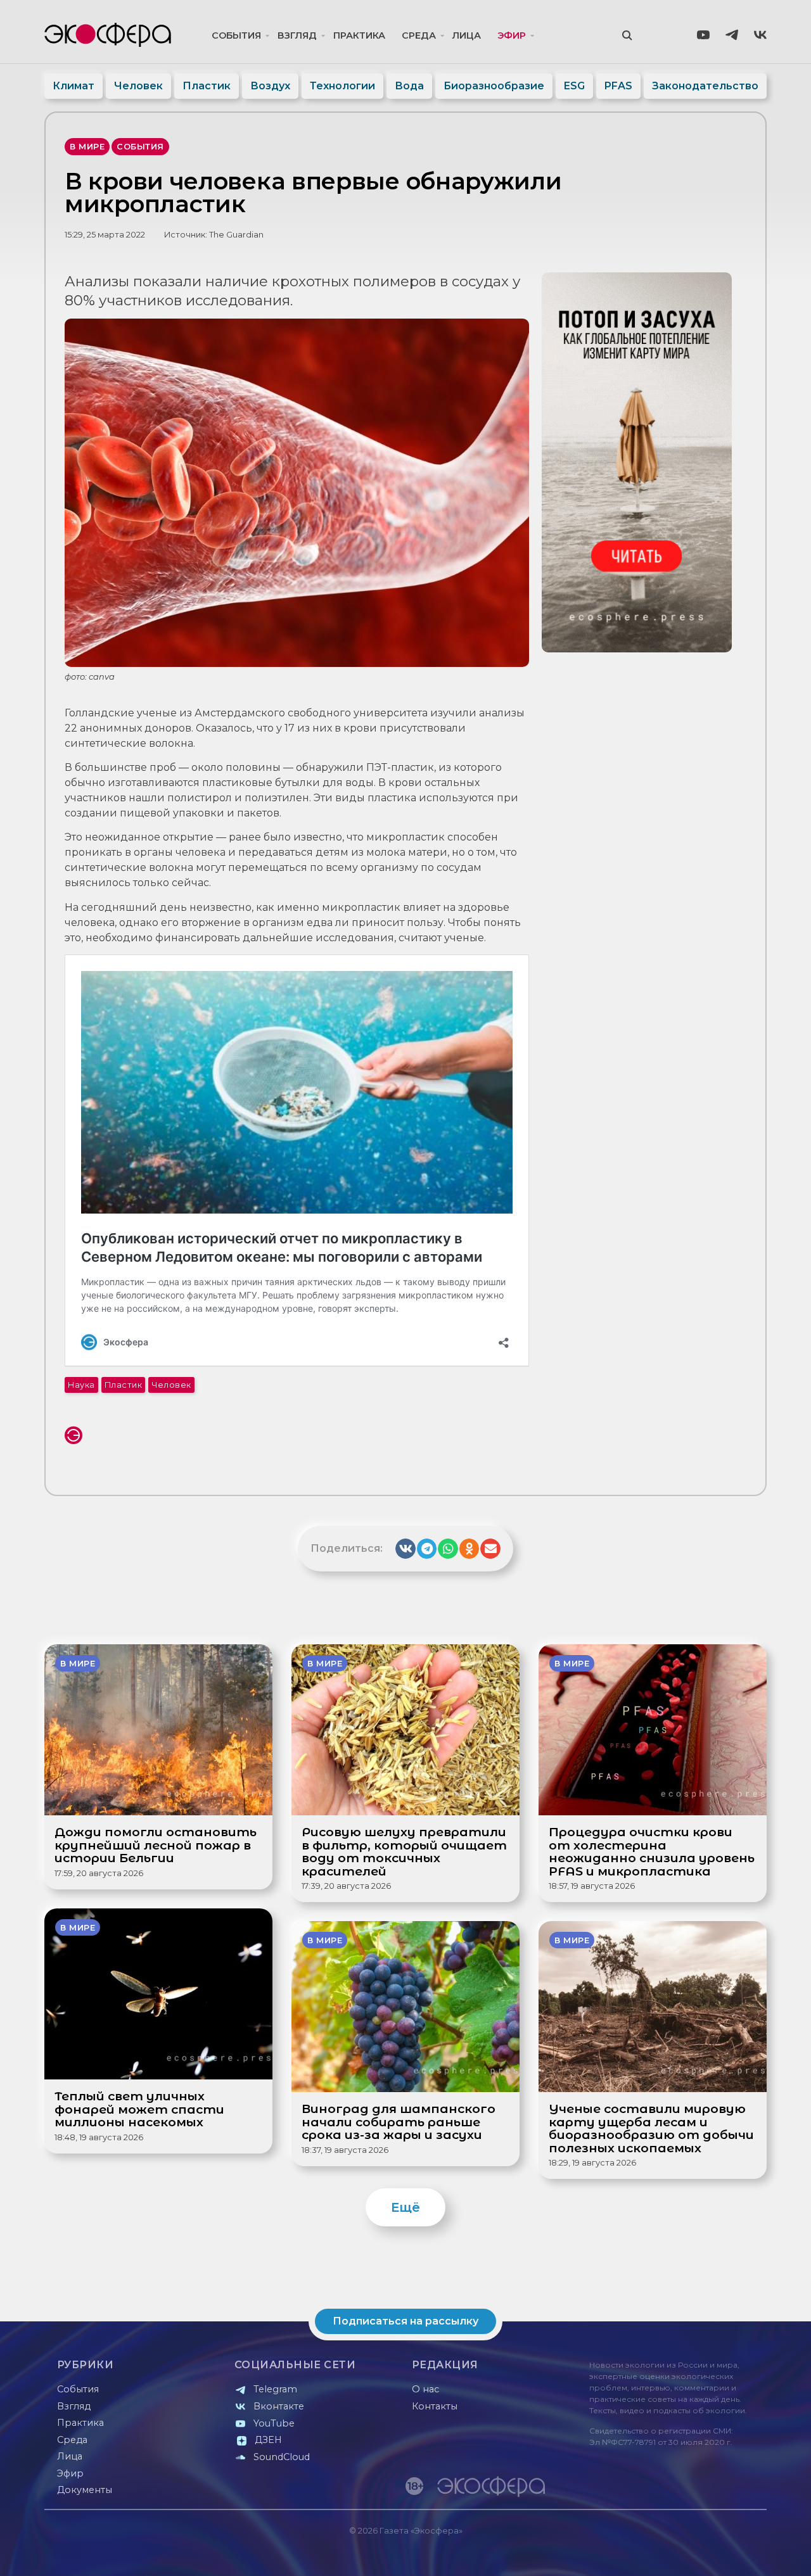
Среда (419, 35)
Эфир (512, 35)
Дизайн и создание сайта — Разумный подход (688, 2554)
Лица (467, 35)
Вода (409, 86)
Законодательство (705, 86)
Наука (81, 1385)
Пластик (207, 86)
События (236, 35)
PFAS (618, 86)
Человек (138, 86)
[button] (405, 1549)
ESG (574, 86)
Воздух (270, 86)
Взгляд (297, 35)
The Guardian (236, 235)
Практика (359, 35)
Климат (73, 86)
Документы (85, 2490)
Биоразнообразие (494, 86)
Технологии (342, 86)
